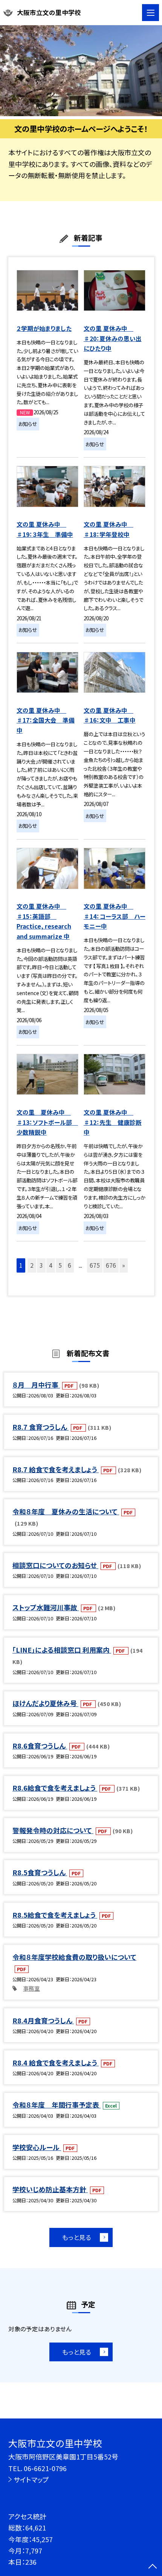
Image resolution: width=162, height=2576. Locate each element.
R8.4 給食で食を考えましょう (56, 2062)
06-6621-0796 (45, 2468)
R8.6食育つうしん (40, 1746)
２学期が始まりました (44, 328)
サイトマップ (31, 2479)
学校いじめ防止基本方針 (50, 2189)
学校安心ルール (37, 2147)
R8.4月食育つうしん (43, 2020)
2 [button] (32, 1265)
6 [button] (70, 1265)
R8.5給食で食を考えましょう (55, 1915)
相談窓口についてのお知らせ (55, 1565)
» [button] (124, 1265)
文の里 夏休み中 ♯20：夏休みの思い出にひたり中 (113, 338)
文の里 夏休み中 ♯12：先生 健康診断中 (113, 1122)
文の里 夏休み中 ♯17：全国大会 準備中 (46, 720)
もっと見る (77, 2237)
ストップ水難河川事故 (46, 1607)
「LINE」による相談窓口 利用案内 (62, 1650)
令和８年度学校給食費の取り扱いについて (74, 1957)
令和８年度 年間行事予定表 (57, 2105)
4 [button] (51, 1265)
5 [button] (60, 1265)
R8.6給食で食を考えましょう (55, 1788)
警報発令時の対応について (53, 1830)
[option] (81, 71)
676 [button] (111, 1265)
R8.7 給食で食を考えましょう (56, 1469)
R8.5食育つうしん (40, 1872)
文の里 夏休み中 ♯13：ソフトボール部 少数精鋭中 (47, 1122)
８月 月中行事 (36, 1385)
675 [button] (95, 1265)
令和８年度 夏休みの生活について (66, 1511)
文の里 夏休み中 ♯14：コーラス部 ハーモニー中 (115, 916)
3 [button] (41, 1265)
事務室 (31, 1988)
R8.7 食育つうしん (40, 1427)
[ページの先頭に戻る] (153, 2567)
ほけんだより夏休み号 (45, 1703)
